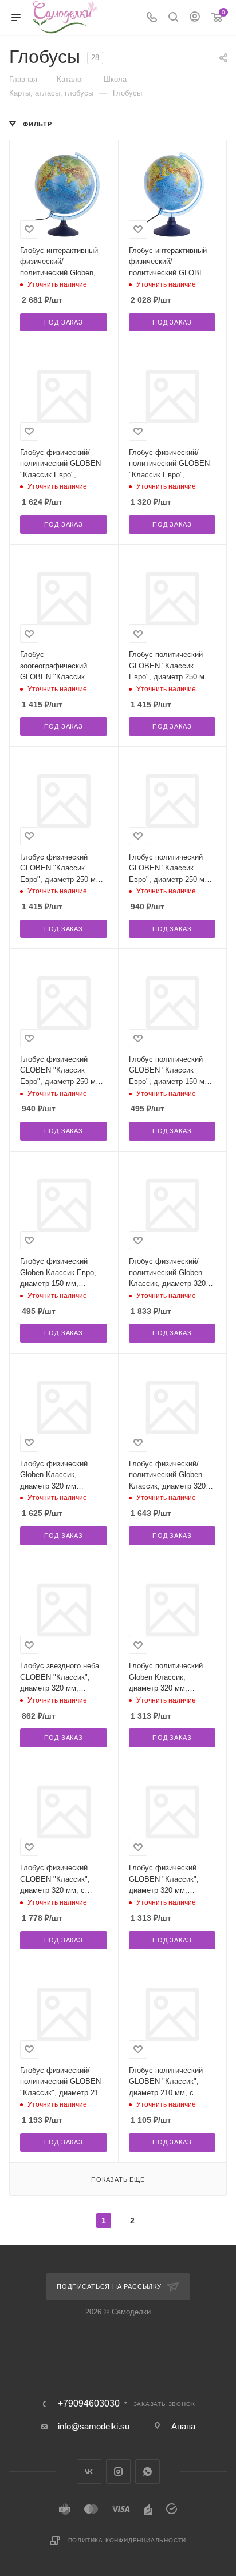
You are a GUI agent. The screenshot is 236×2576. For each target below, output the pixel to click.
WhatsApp (147, 2472)
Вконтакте (89, 2472)
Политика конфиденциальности (127, 2540)
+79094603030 (89, 2404)
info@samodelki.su (94, 2426)
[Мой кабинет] (195, 18)
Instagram (118, 2472)
